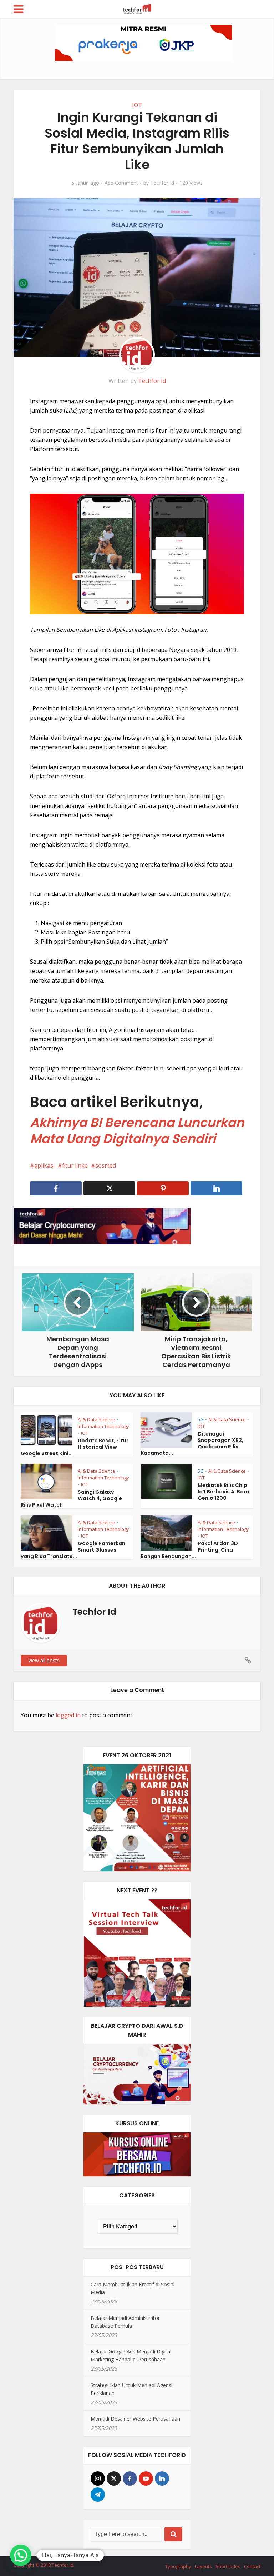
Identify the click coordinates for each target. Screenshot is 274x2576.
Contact (252, 2566)
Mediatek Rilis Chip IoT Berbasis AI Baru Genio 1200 (223, 1492)
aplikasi (44, 1165)
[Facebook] (130, 2478)
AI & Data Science (97, 1419)
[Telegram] (98, 2495)
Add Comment (121, 183)
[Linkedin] (162, 2478)
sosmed (106, 1165)
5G (201, 1419)
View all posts (44, 1660)
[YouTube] (146, 2478)
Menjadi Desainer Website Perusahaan (135, 2419)
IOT (137, 105)
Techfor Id (162, 183)
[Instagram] (98, 2478)
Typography (178, 2566)
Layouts (203, 2566)
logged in (68, 1715)
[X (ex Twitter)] (114, 2478)
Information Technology (103, 1426)
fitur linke (75, 1165)
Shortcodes (228, 2566)
